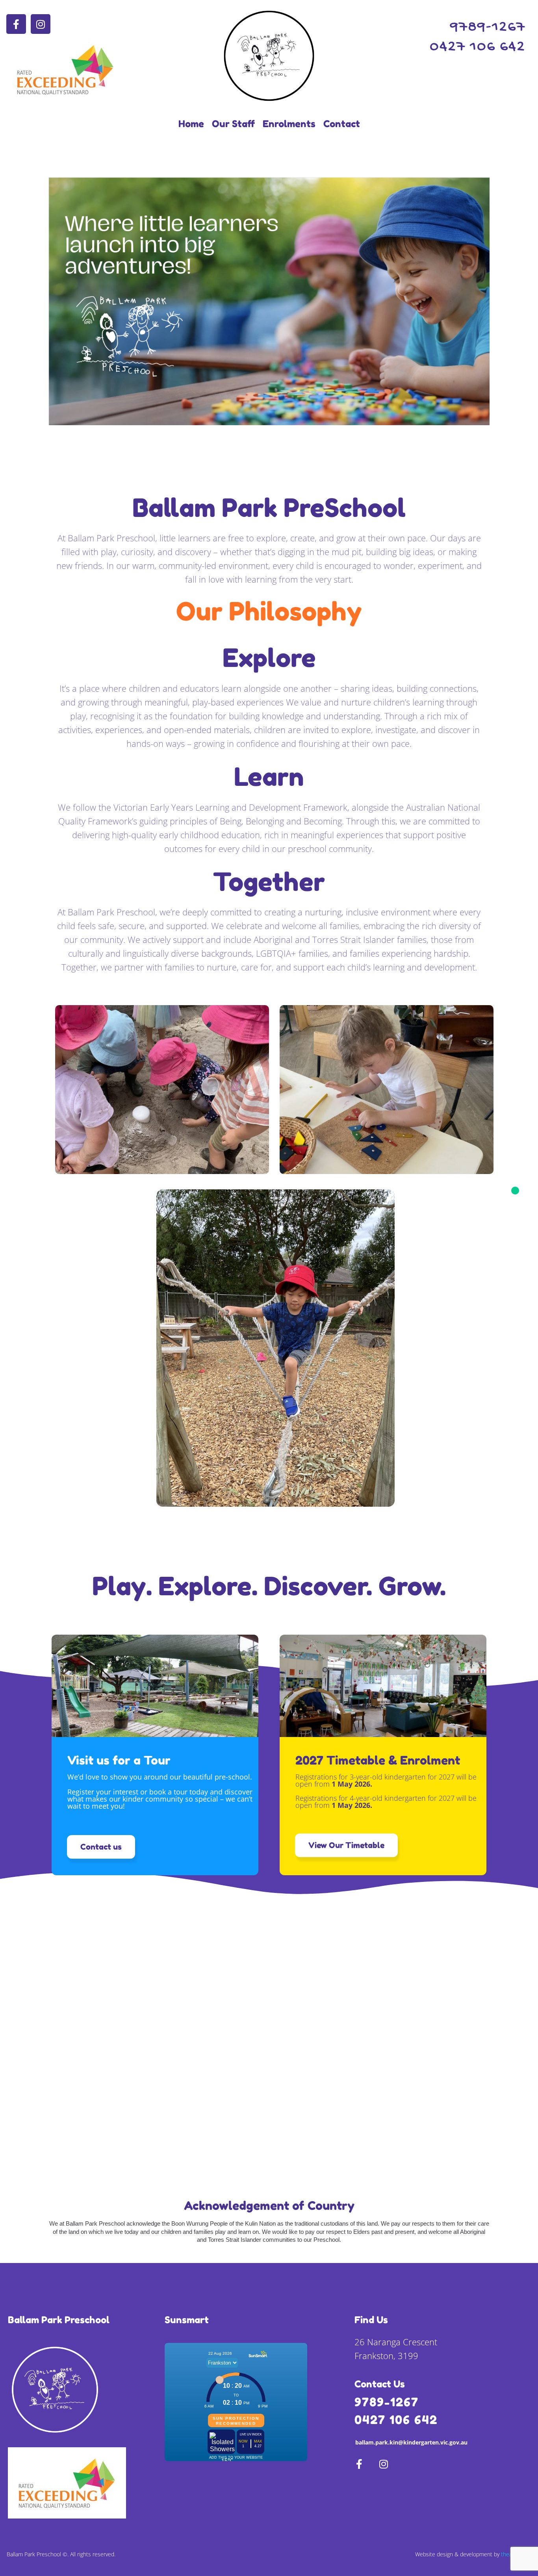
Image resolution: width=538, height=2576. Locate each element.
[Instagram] (41, 24)
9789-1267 (387, 2402)
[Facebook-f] (16, 24)
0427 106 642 (396, 2420)
